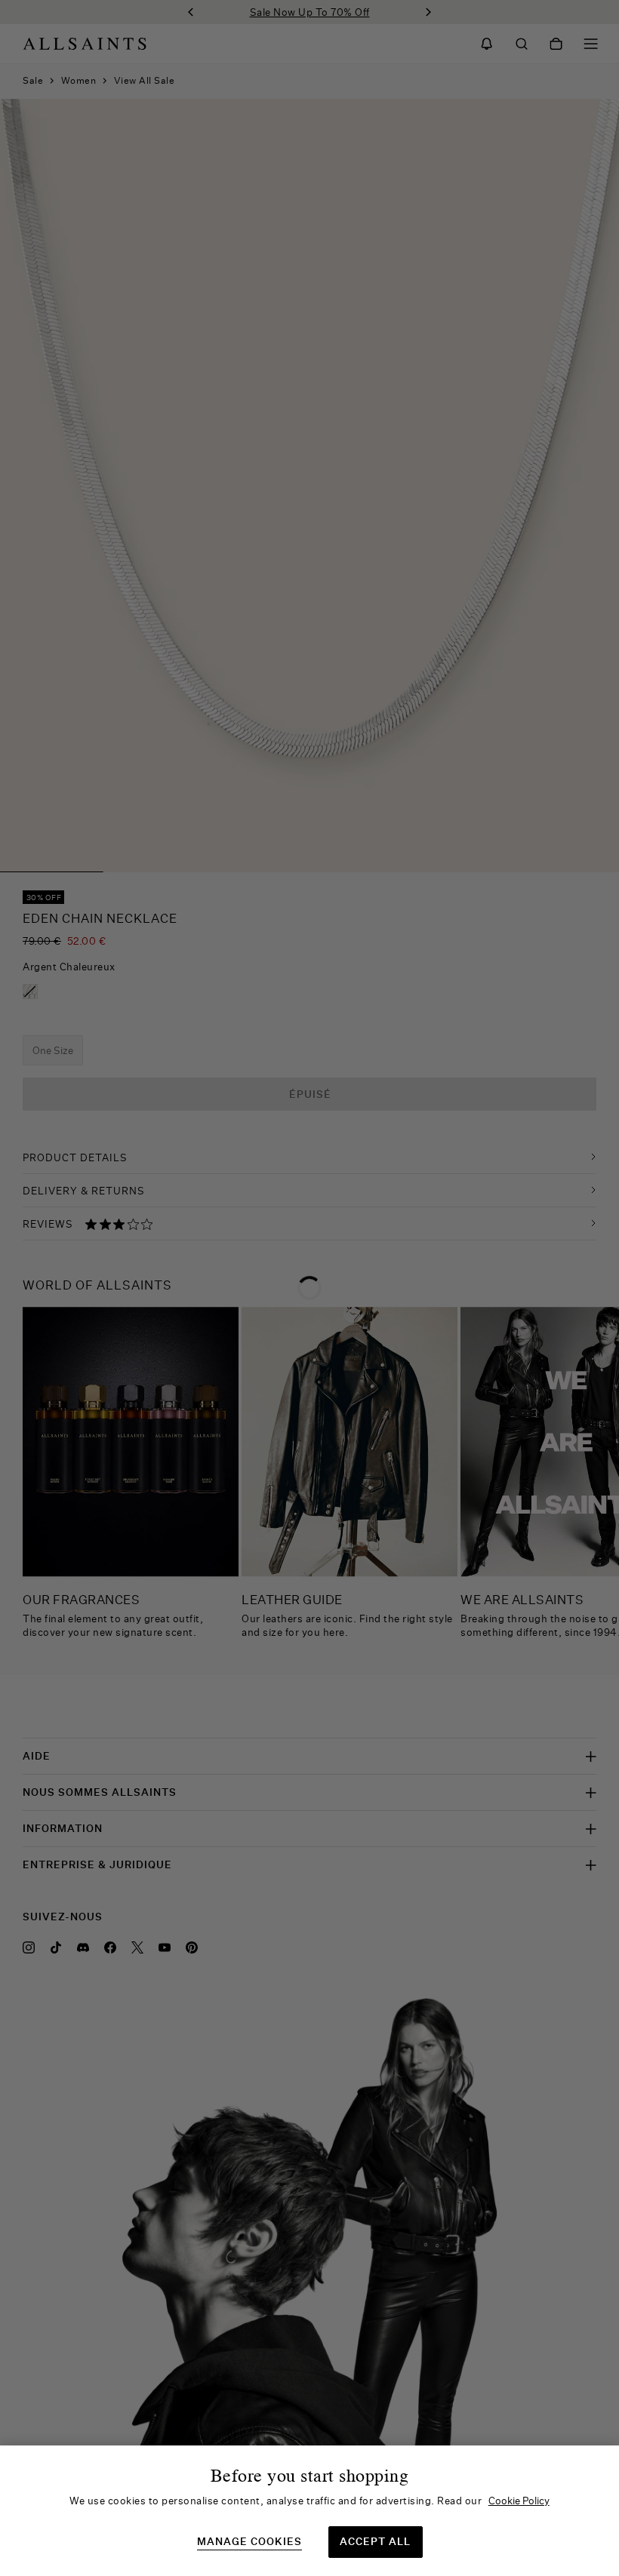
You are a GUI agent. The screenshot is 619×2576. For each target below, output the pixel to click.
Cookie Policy (519, 2501)
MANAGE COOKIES (249, 2542)
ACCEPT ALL (375, 2541)
